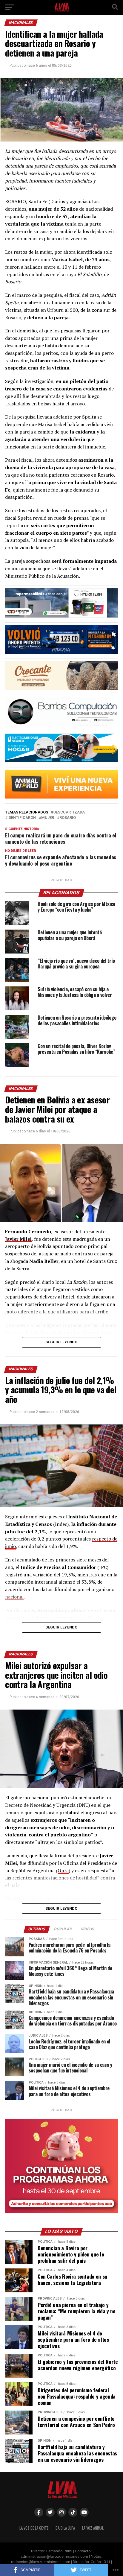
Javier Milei (18, 1239)
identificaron (22, 818)
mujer (48, 818)
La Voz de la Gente (34, 2528)
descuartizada (69, 812)
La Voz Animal (93, 2528)
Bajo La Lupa (65, 2528)
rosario (68, 818)
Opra (63, 1871)
